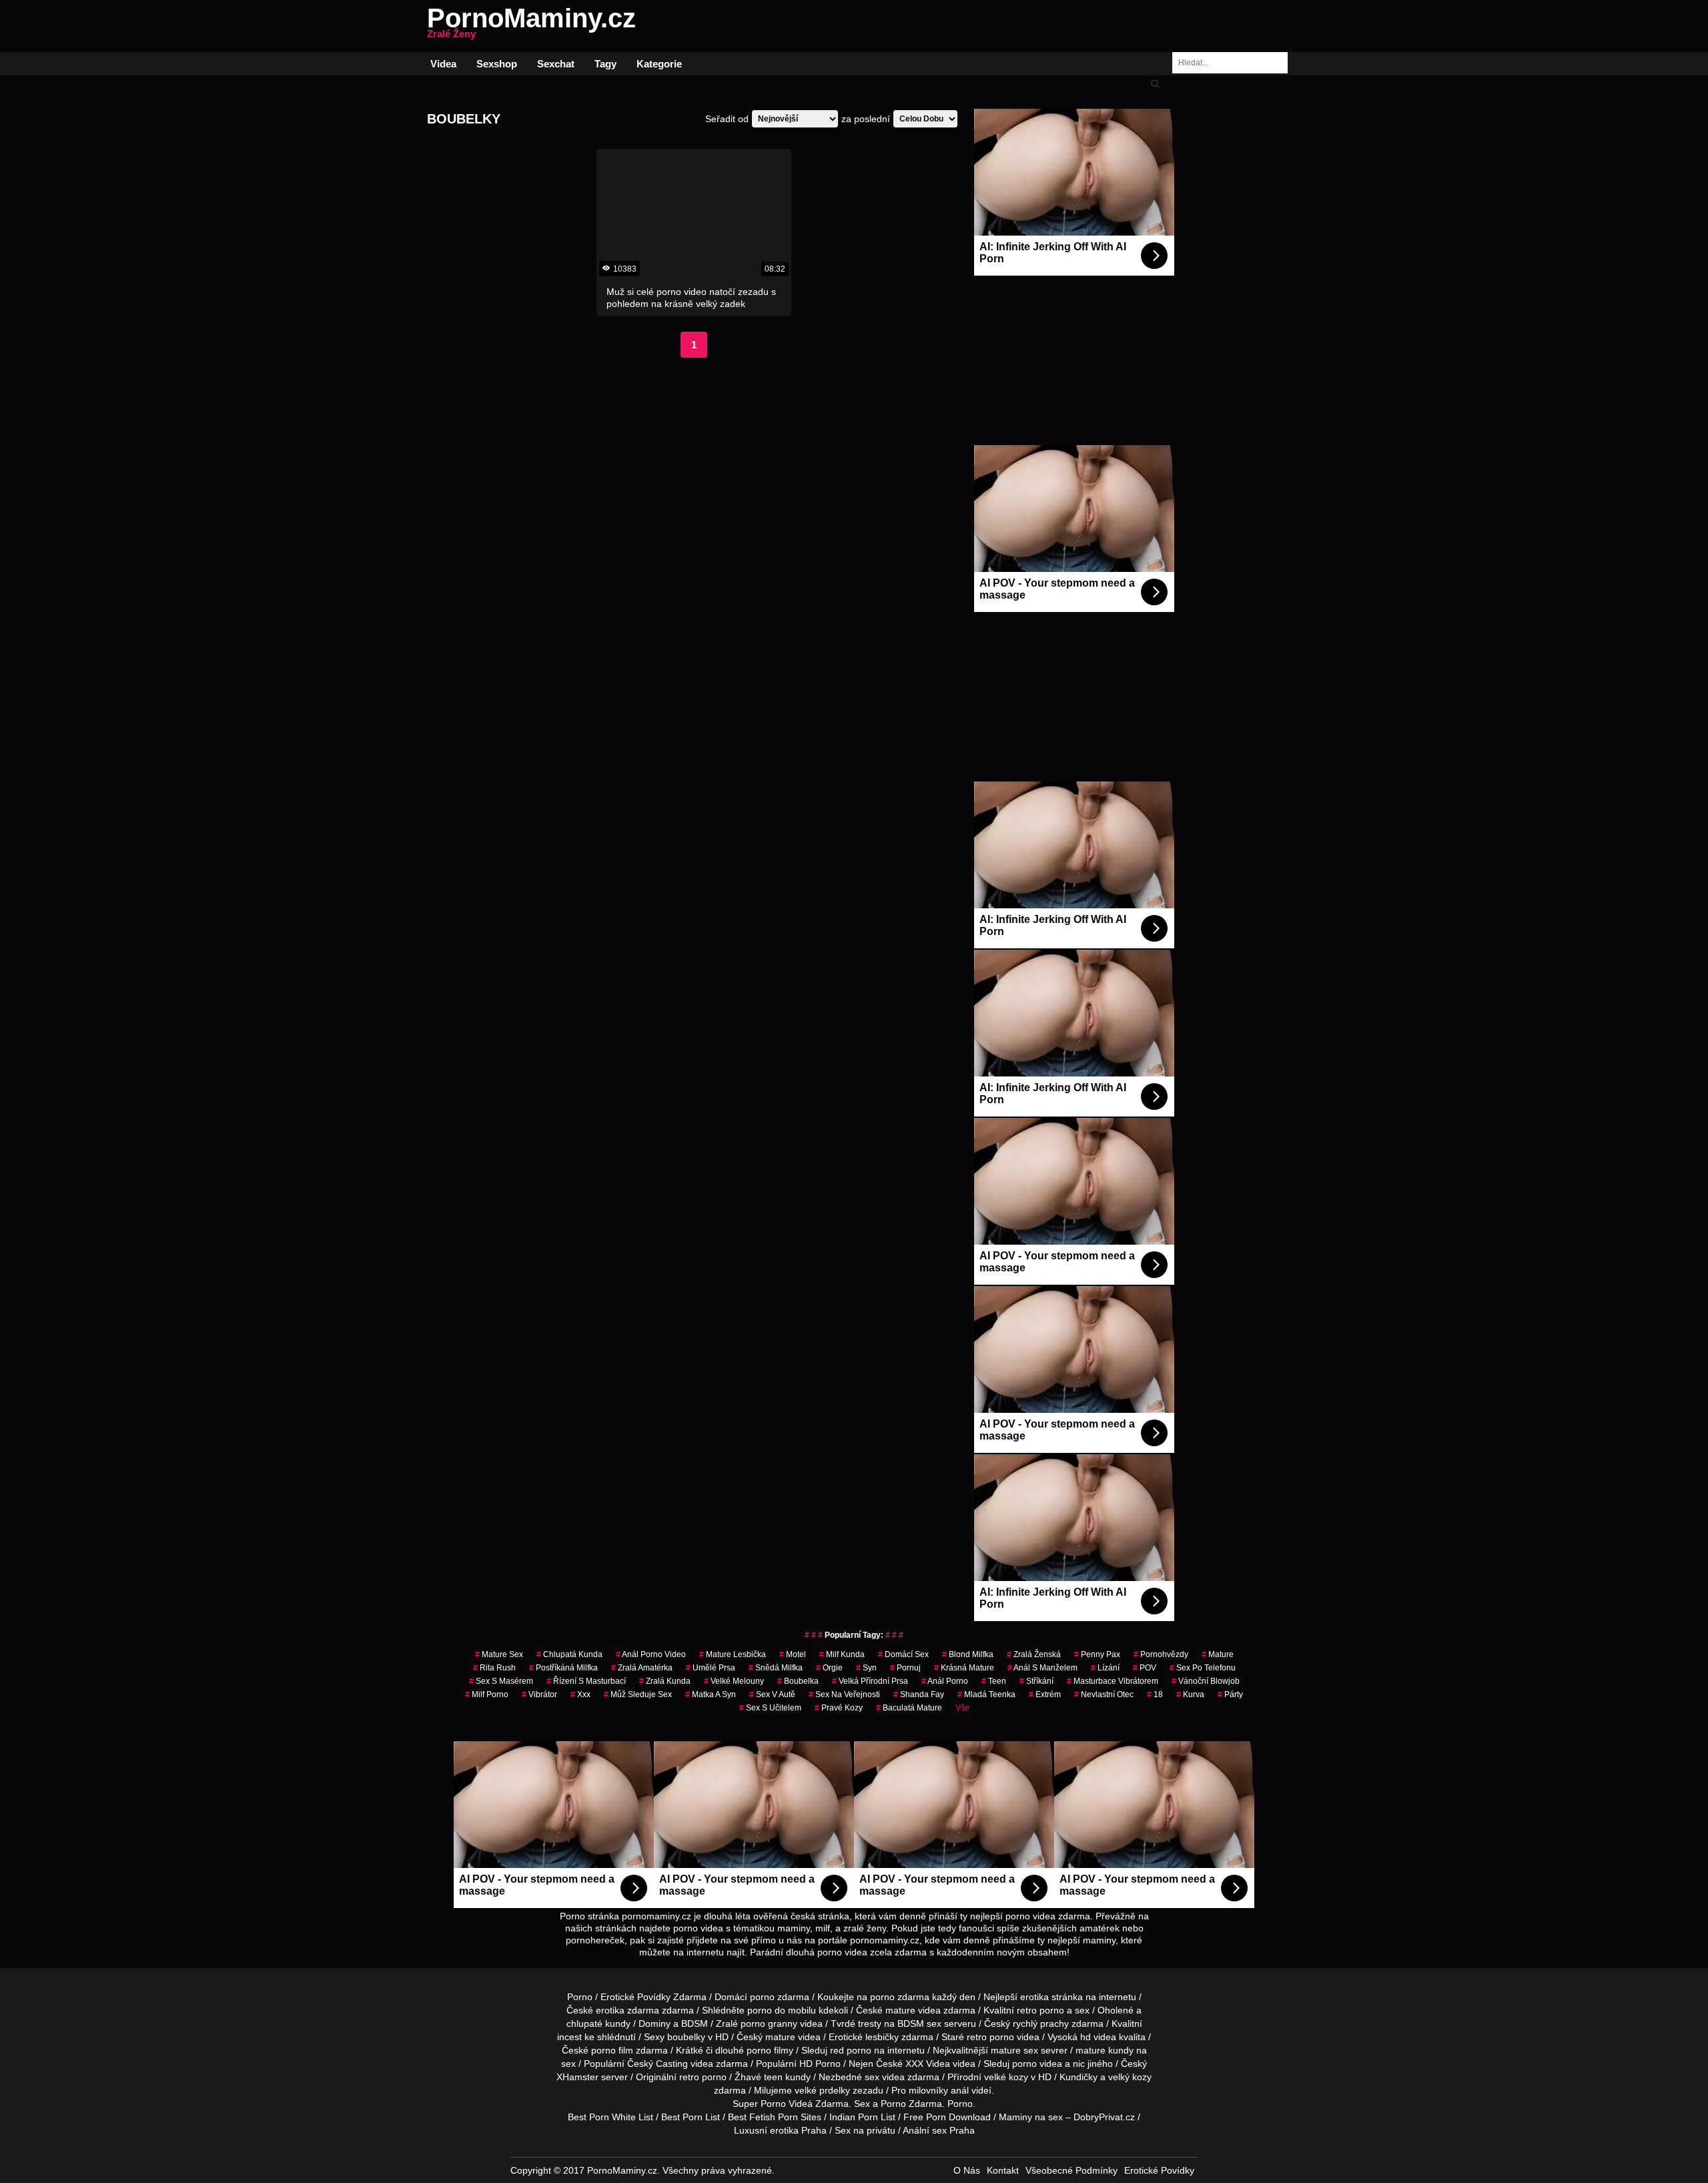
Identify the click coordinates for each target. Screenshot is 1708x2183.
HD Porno (820, 2064)
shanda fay (919, 1694)
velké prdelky (822, 2090)
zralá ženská (1034, 1654)
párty (1230, 1694)
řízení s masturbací (586, 1681)
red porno (851, 2050)
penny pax (1097, 1654)
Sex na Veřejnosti (844, 1694)
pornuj (905, 1668)
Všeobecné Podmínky (1072, 2170)
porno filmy (770, 2050)
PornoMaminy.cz (531, 26)
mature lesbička (733, 1654)
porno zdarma (900, 1997)
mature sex (499, 1654)
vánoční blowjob (1206, 1681)
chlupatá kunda (569, 1654)
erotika (1034, 1997)
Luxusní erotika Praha (780, 2130)
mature (1218, 1654)
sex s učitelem (770, 1708)
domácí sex (903, 1654)
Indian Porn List (862, 2117)
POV (1145, 1668)
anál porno (945, 1681)
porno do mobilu (782, 2010)
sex (872, 2077)
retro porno (1040, 2010)
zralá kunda (665, 1681)
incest (569, 2037)
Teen (994, 1681)
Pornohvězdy (1161, 1654)
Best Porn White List (610, 2117)
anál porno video (651, 1654)
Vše (962, 1708)
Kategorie (659, 64)
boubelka (798, 1681)
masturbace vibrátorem (1113, 1681)
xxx (580, 1694)
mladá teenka (986, 1694)
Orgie (829, 1668)
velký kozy (1130, 2077)
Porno (580, 1997)
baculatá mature (909, 1708)
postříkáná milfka (563, 1668)
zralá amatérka (642, 1668)
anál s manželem (1042, 1668)
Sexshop (497, 64)
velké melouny (734, 1681)
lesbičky (882, 2037)
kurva (1190, 1694)
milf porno (487, 1694)
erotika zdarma (627, 2010)
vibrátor (539, 1694)
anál (960, 2090)
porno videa (1037, 2064)
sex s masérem (501, 1681)
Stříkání (1036, 1681)
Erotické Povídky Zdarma (654, 1997)
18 (1155, 1694)
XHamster (577, 2077)
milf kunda (842, 1654)
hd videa (1098, 2037)
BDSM (695, 2023)
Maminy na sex (1031, 2117)
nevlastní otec (1104, 1694)
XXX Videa (928, 2064)
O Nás (967, 2170)
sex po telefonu (1203, 1668)
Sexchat (556, 64)
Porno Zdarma (911, 2104)
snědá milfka (776, 1668)
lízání (1105, 1668)
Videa (443, 64)
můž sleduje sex (638, 1694)
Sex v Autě (772, 1694)
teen (773, 2077)
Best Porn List (691, 2117)
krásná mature (964, 1668)
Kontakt (1003, 2170)
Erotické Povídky (1159, 2170)
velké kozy (1006, 2077)
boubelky (686, 2037)
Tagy (605, 64)
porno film (612, 2050)
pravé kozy (839, 1708)
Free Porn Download (947, 2117)
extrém (1045, 1694)
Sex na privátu (865, 2130)
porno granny (769, 2023)
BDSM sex (919, 2023)
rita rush (494, 1668)
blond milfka (968, 1654)
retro (689, 2077)
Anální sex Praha (939, 2130)
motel (793, 1654)
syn (866, 1668)
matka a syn (711, 1694)
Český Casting (658, 2064)
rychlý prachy (1041, 2023)
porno (762, 1997)
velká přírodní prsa (870, 1681)
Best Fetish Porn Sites (775, 2117)
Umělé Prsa (711, 1668)
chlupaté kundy (598, 2023)
